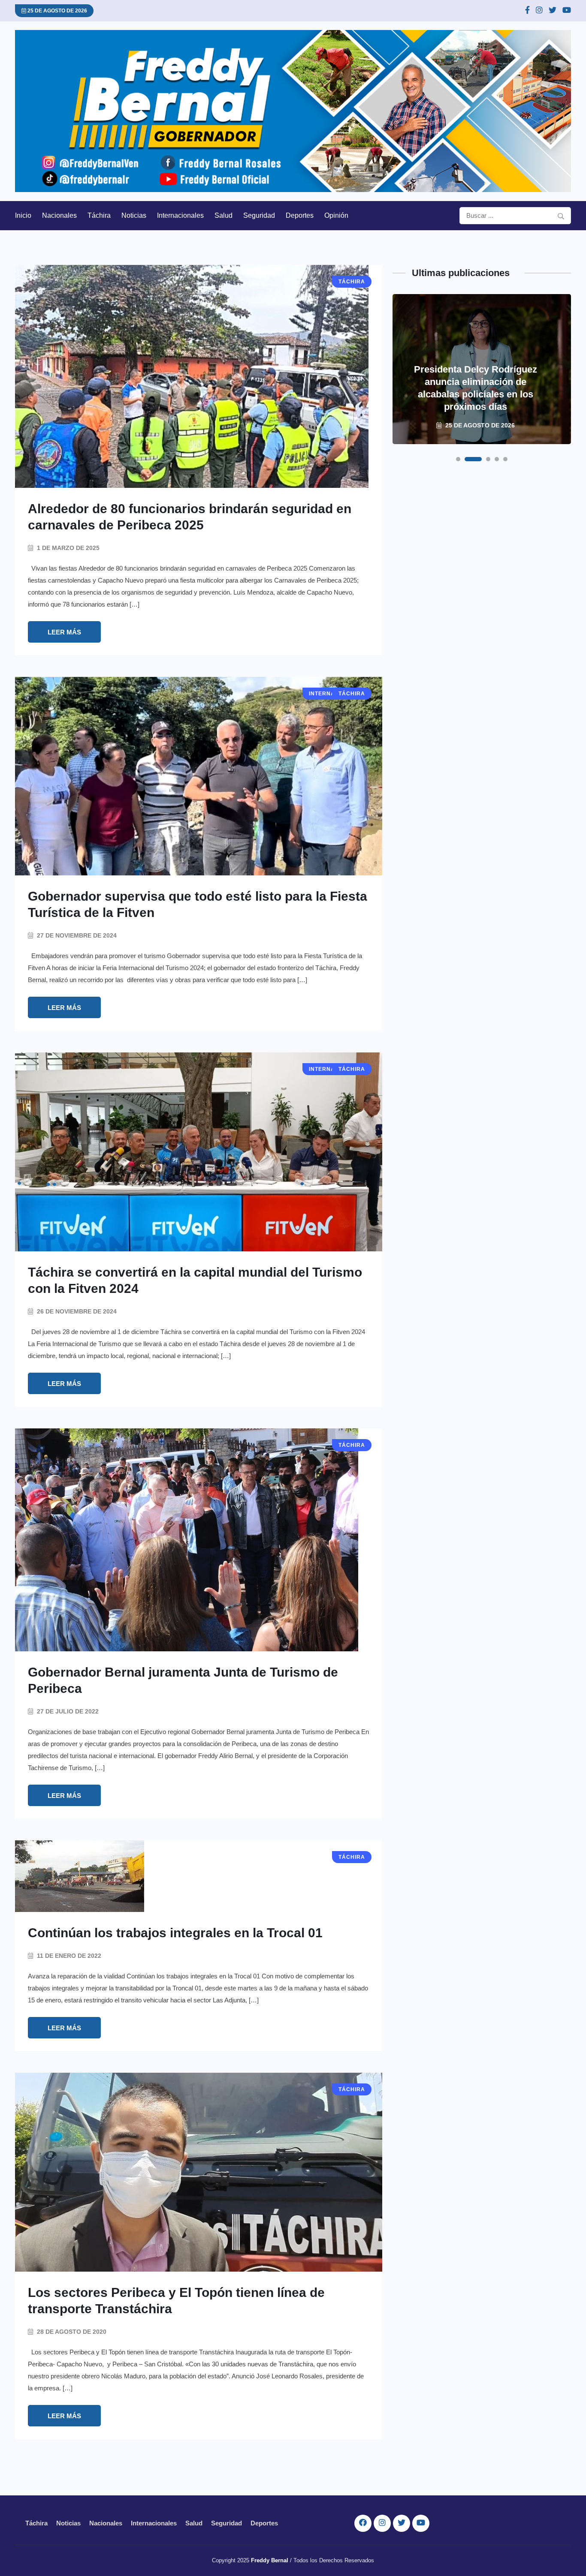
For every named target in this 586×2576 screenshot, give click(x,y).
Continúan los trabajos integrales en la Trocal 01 (175, 1933)
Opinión (336, 215)
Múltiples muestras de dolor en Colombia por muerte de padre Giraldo (475, 394)
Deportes (300, 215)
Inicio (23, 215)
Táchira (99, 215)
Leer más (64, 632)
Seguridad (259, 215)
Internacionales (180, 215)
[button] (458, 459)
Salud (224, 215)
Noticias (134, 215)
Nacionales (59, 215)
